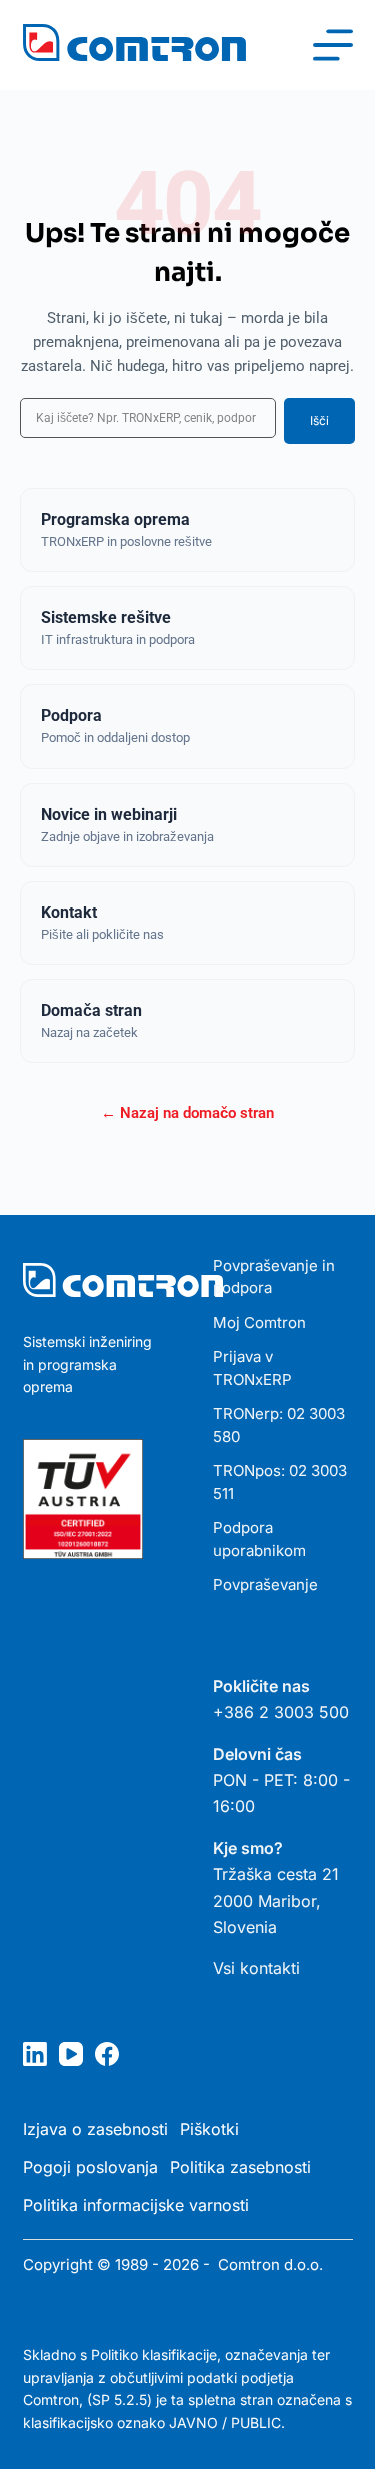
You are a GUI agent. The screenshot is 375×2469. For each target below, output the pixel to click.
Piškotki (209, 2129)
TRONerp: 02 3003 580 (279, 1425)
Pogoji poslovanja (90, 2167)
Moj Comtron (259, 1322)
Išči (319, 420)
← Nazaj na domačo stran (187, 1113)
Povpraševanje (265, 1584)
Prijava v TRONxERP (252, 1368)
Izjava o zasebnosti (95, 2129)
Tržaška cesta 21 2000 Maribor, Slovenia (276, 1900)
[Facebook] (107, 2054)
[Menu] (333, 45)
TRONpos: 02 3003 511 (280, 1482)
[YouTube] (71, 2054)
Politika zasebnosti (240, 2167)
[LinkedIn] (35, 2054)
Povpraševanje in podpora (274, 1277)
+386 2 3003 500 (281, 1712)
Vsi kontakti (256, 1968)
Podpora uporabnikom (259, 1539)
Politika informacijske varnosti (136, 2205)
